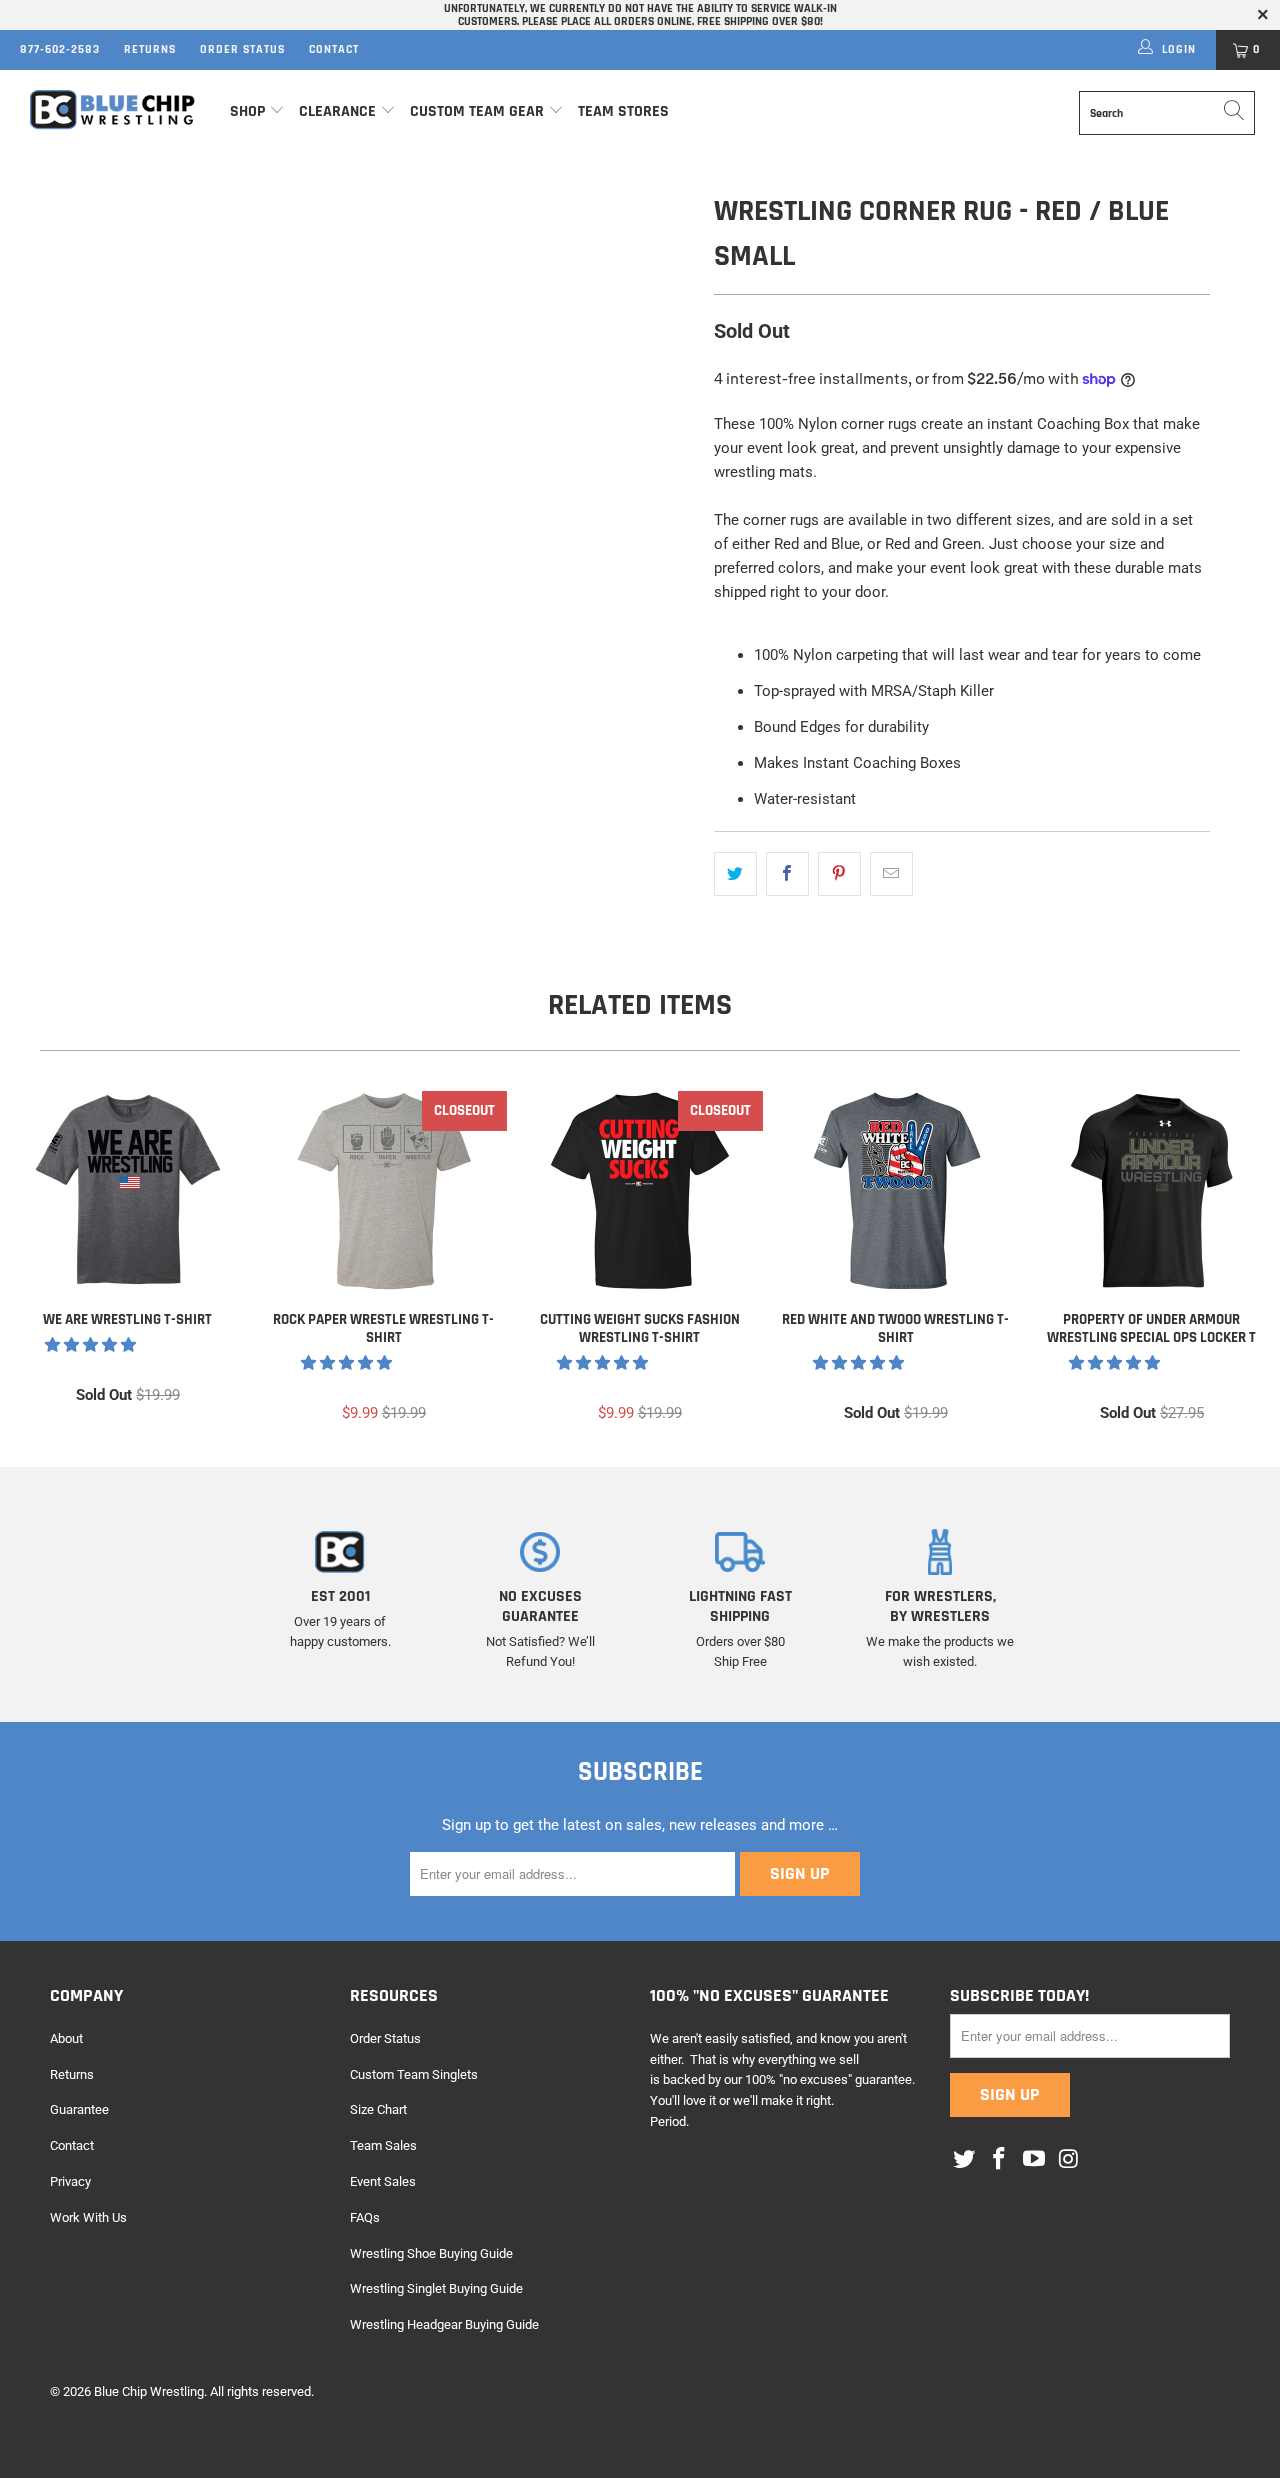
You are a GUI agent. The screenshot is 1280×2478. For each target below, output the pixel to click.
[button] (90, 1345)
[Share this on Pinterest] (839, 874)
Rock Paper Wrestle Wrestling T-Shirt (384, 1191)
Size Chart (378, 2109)
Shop (247, 111)
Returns (150, 49)
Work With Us (88, 2217)
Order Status (242, 49)
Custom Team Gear (477, 111)
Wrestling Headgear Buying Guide (444, 2324)
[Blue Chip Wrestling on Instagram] (1069, 2160)
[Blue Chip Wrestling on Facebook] (1000, 2160)
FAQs (365, 2217)
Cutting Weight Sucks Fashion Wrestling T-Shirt (640, 1191)
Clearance (337, 111)
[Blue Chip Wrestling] (112, 110)
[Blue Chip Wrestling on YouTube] (1034, 2160)
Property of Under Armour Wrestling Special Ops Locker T (1152, 1191)
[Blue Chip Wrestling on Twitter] (965, 2160)
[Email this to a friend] (891, 874)
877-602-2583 (60, 49)
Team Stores (623, 111)
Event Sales (383, 2181)
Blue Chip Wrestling (149, 2391)
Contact (334, 49)
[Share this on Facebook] (787, 874)
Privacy (70, 2181)
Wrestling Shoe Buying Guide (431, 2253)
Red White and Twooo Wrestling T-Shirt (896, 1191)
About (66, 2038)
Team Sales (383, 2145)
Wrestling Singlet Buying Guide (436, 2288)
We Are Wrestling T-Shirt (128, 1191)
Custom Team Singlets (414, 2074)
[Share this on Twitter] (735, 874)
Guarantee (79, 2109)
